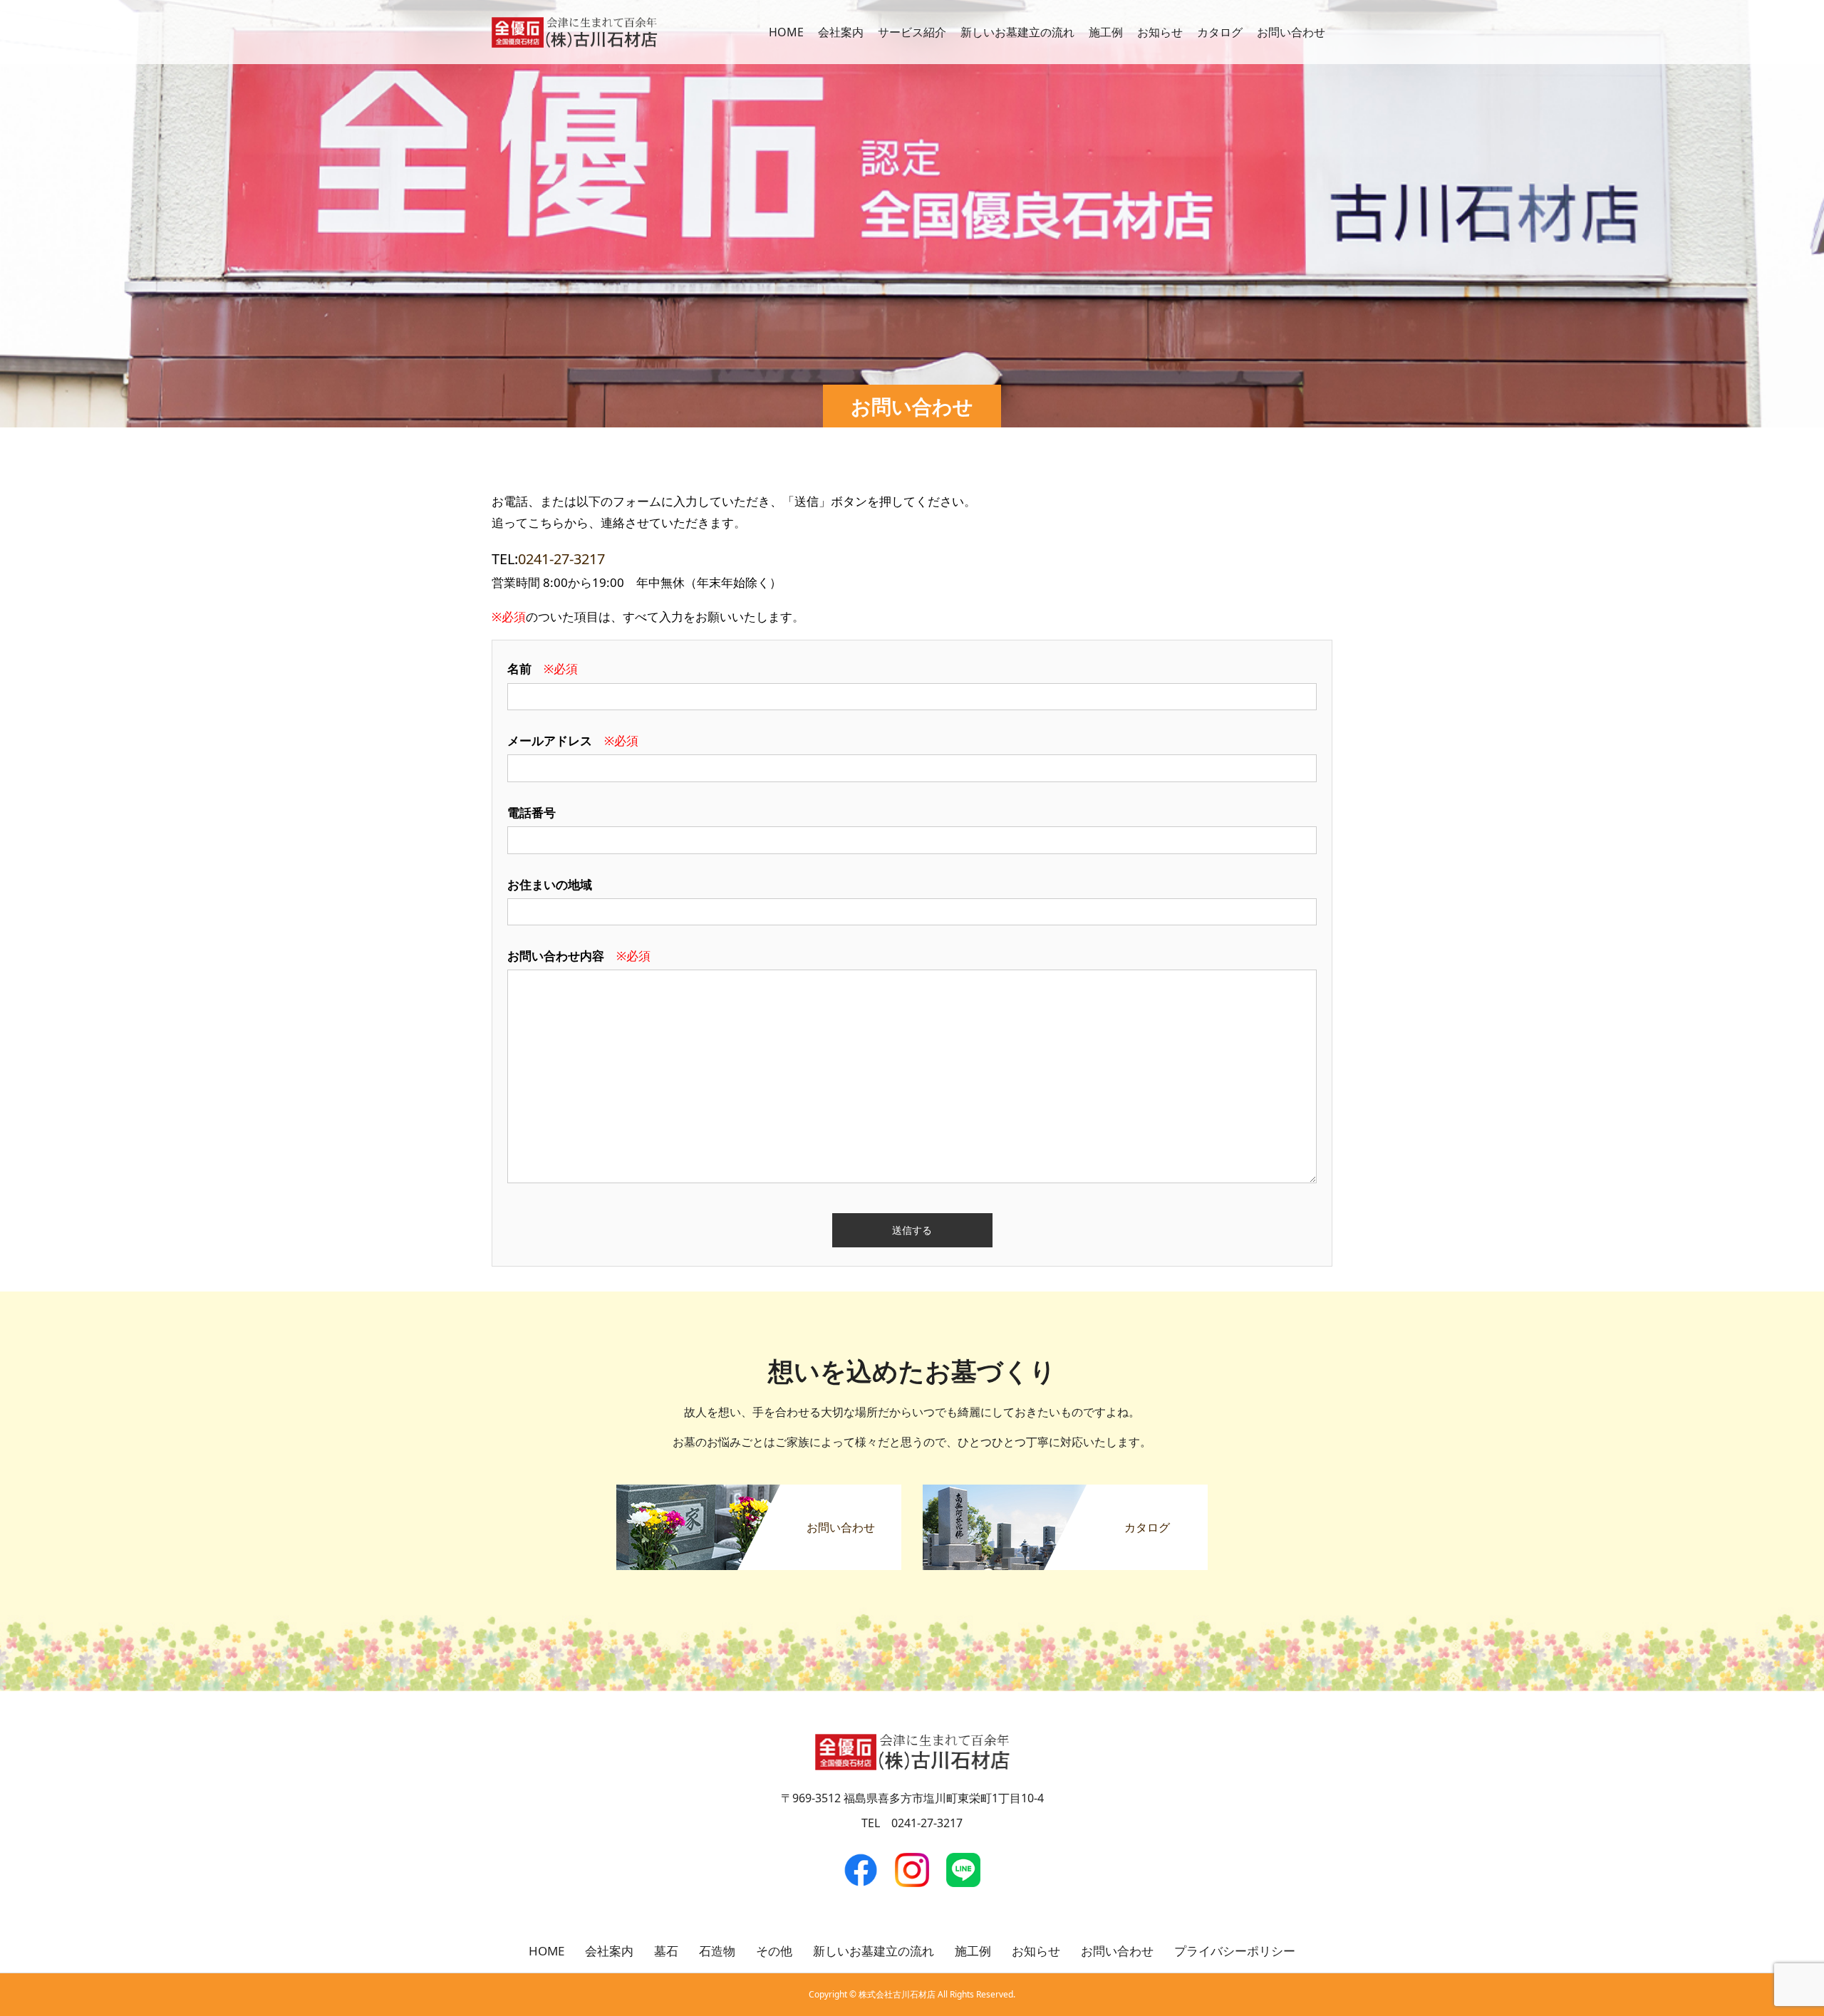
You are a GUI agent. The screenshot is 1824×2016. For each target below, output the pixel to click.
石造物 (717, 1951)
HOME (786, 32)
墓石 (666, 1951)
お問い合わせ (1291, 32)
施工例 (1106, 32)
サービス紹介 (912, 32)
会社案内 (841, 32)
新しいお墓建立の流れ (1017, 32)
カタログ (1220, 32)
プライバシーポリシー (1235, 1951)
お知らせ (1160, 32)
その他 (774, 1951)
